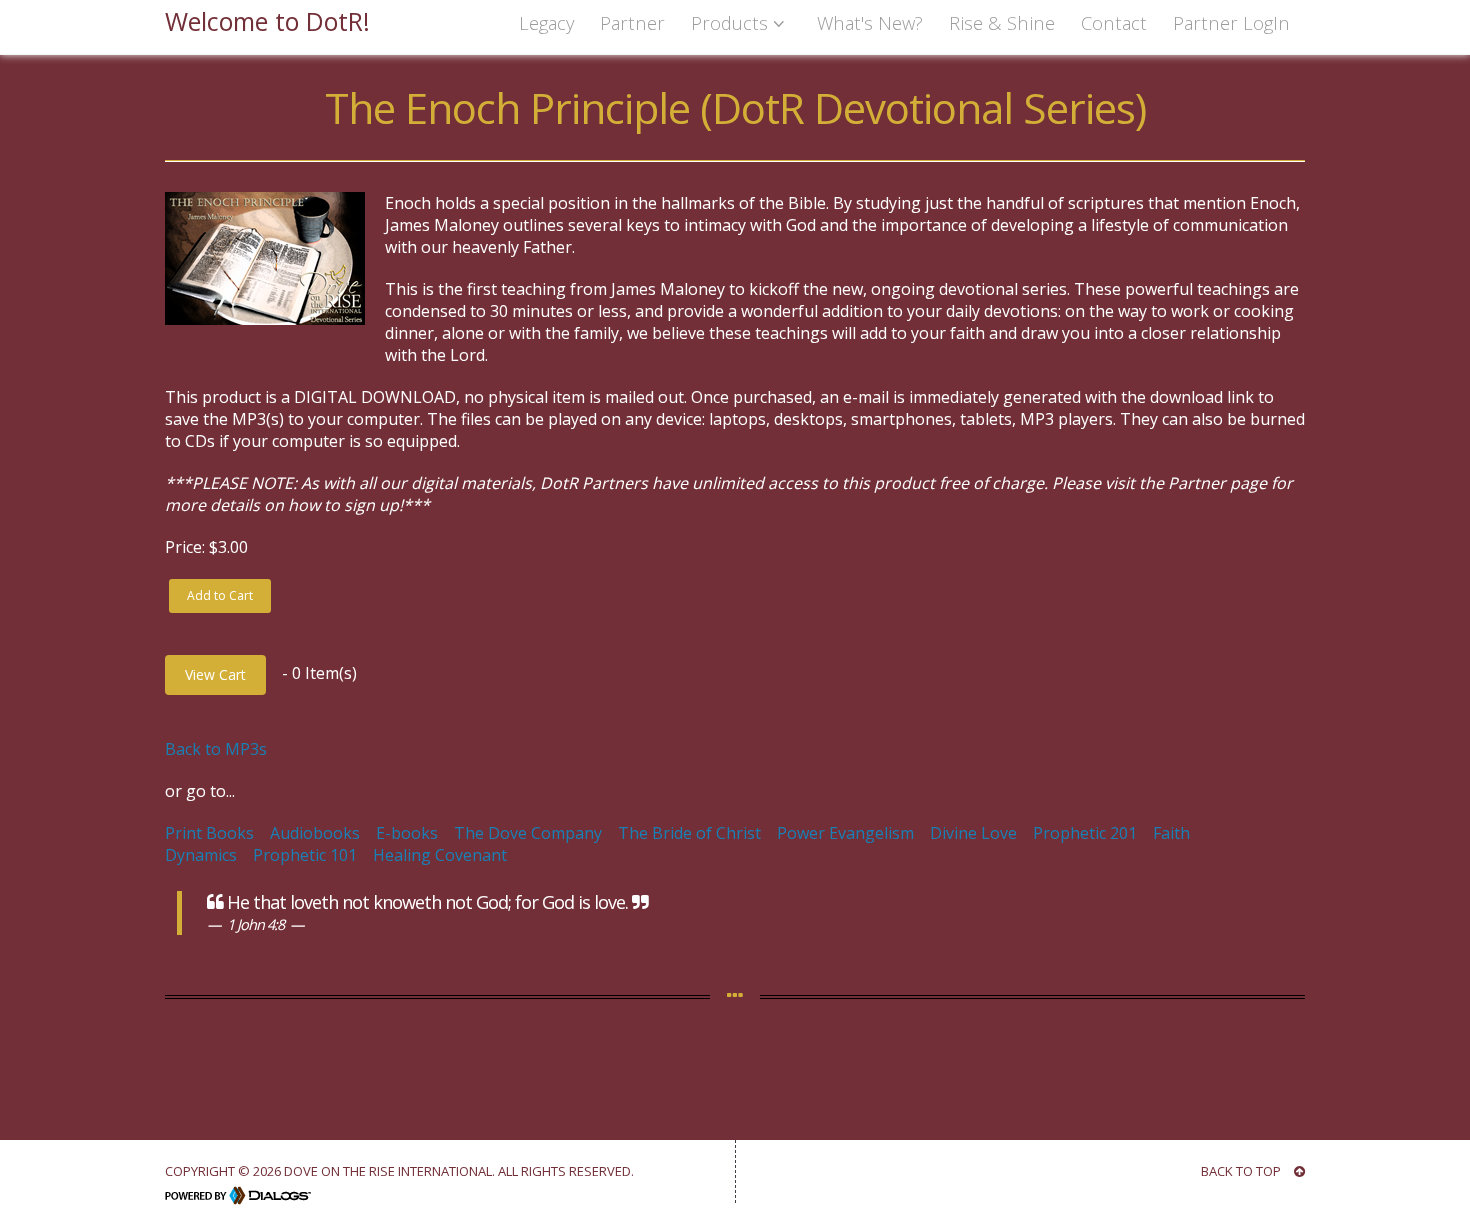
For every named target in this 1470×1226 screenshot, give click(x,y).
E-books (407, 833)
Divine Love (973, 833)
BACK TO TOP (1242, 1171)
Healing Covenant (440, 855)
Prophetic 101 (305, 855)
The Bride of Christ (689, 833)
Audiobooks (315, 833)
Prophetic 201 (1085, 833)
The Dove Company (528, 833)
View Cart (215, 674)
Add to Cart (220, 595)
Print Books (209, 833)
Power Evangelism (845, 833)
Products (732, 22)
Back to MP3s (216, 749)
